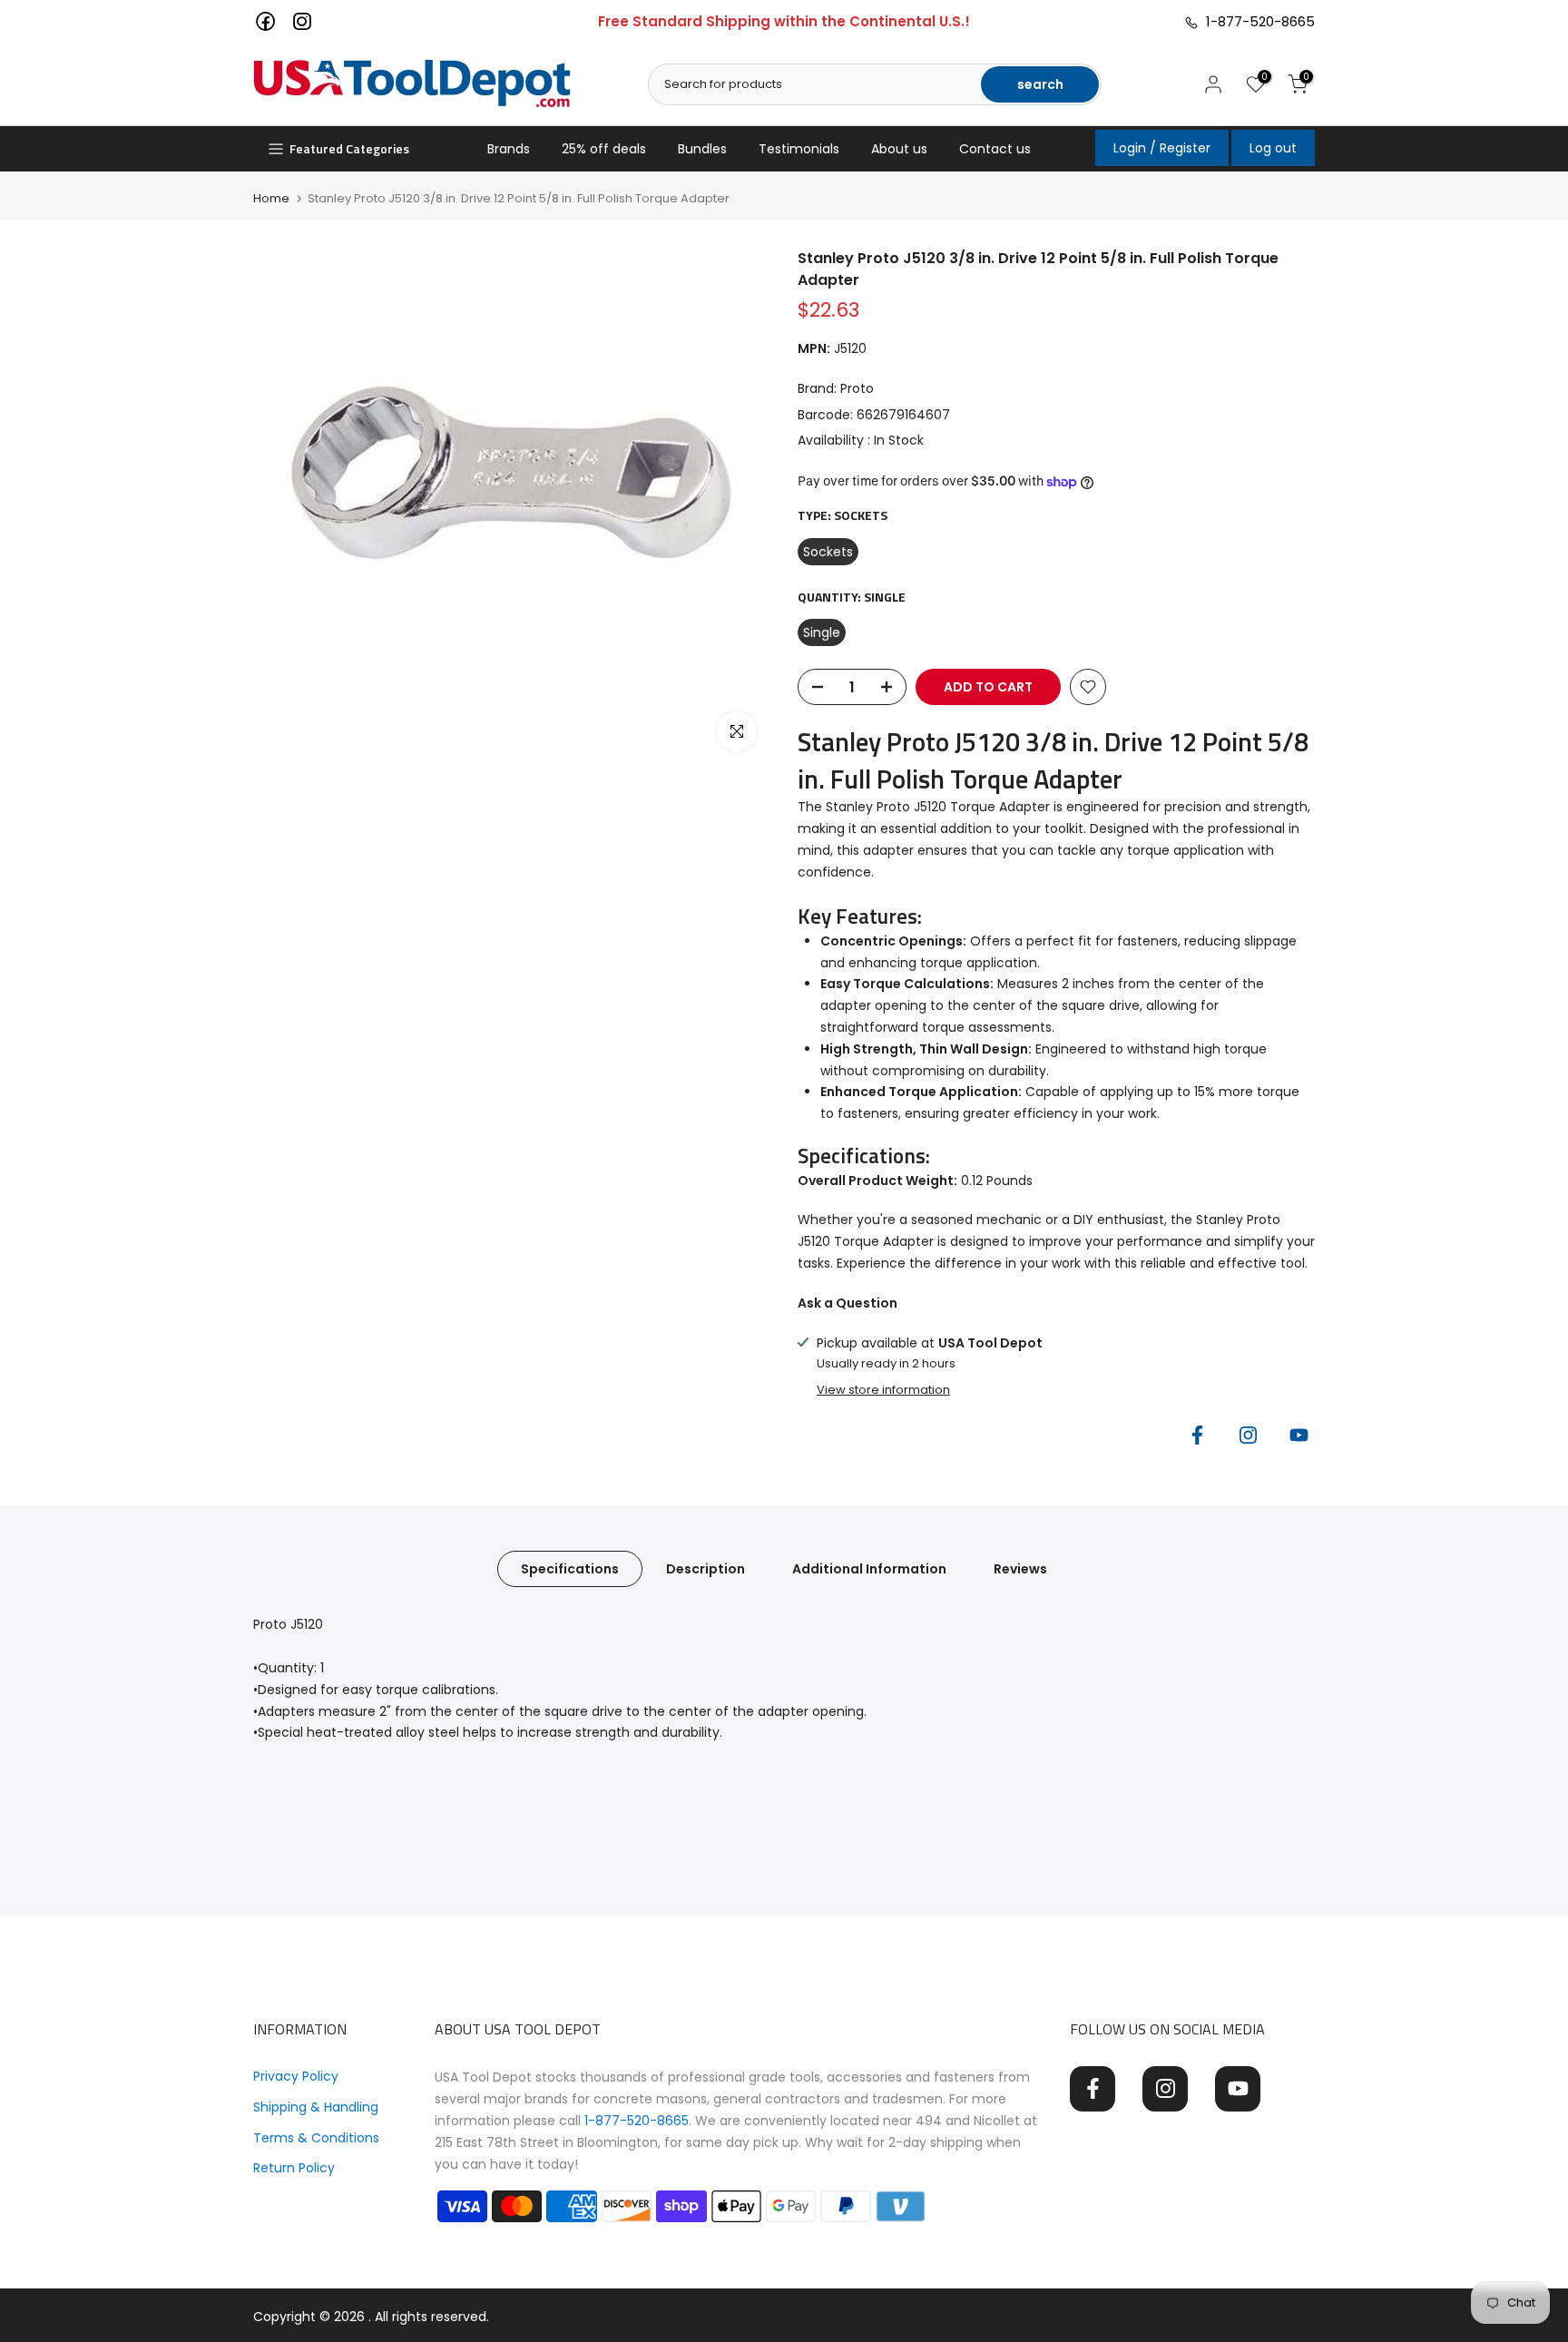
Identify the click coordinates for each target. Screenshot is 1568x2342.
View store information (883, 1390)
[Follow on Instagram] (1248, 1435)
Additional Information (869, 1569)
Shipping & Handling (316, 2107)
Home (271, 198)
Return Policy (294, 2168)
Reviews (1020, 1569)
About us (899, 149)
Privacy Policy (296, 2076)
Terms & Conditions (316, 2138)
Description (706, 1569)
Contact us (995, 149)
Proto (857, 388)
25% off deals (604, 149)
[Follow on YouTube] (1298, 1435)
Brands (509, 149)
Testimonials (799, 149)
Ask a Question (848, 1303)
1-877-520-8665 (1257, 21)
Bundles (702, 149)
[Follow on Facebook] (1197, 1435)
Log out (1273, 148)
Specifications (570, 1569)
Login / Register (1162, 148)
